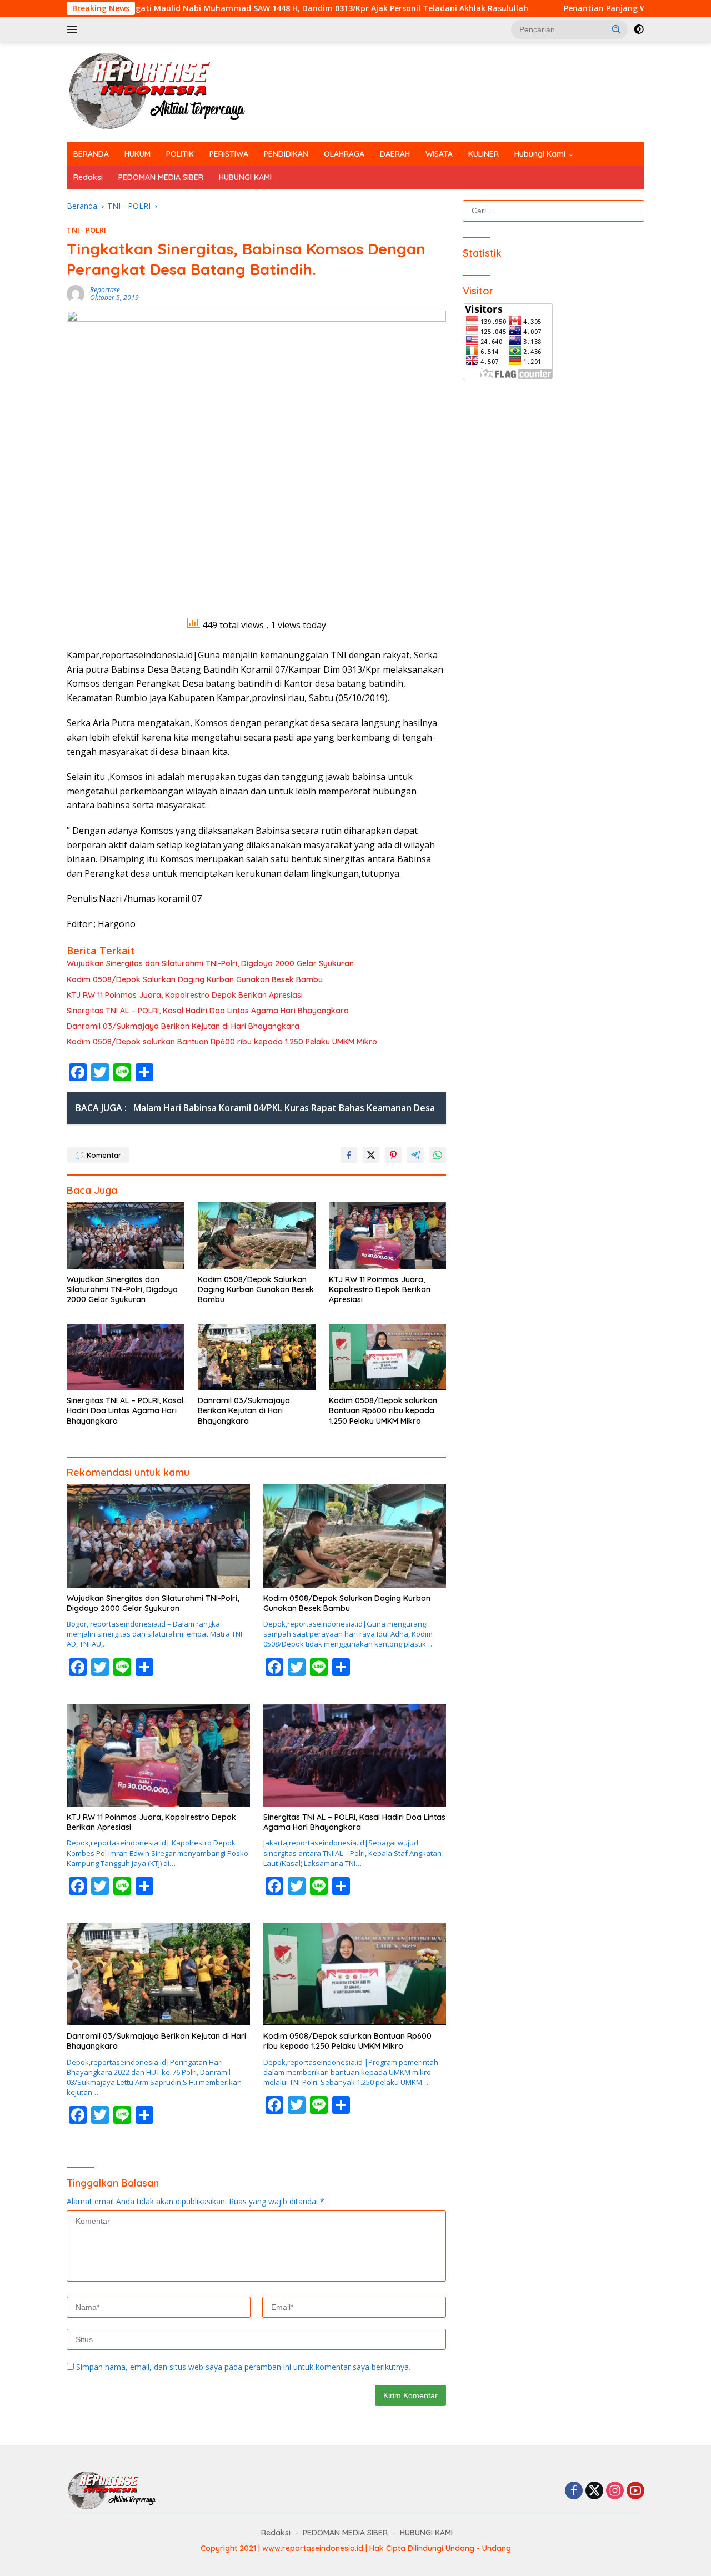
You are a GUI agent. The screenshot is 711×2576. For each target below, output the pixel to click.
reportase (105, 290)
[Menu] (74, 29)
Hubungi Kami (540, 154)
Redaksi (88, 177)
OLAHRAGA (344, 154)
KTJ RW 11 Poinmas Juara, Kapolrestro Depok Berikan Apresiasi (185, 995)
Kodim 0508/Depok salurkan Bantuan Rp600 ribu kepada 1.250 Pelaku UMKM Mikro (223, 1042)
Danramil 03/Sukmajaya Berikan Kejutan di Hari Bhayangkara (183, 1026)
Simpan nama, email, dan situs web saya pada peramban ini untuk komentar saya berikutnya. (243, 2367)
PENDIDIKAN (286, 154)
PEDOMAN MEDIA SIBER (161, 177)
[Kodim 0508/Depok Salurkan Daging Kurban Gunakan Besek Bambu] (257, 1235)
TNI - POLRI (86, 230)
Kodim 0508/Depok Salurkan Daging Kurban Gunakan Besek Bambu (195, 979)
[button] (617, 29)
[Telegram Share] (415, 1155)
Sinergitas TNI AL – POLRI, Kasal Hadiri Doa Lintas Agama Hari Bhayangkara (208, 1011)
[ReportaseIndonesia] (166, 91)
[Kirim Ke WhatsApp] (438, 1155)
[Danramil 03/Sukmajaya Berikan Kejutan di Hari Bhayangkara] (257, 1357)
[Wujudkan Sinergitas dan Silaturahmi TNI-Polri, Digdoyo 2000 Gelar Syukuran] (126, 1235)
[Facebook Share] (349, 1155)
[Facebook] (574, 2491)
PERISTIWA (229, 154)
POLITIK (180, 154)
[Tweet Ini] (371, 1155)
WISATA (439, 154)
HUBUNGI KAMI (245, 177)
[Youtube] (635, 2491)
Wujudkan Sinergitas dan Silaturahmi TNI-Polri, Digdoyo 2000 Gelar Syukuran (210, 963)
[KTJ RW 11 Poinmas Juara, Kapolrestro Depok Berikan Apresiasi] (388, 1235)
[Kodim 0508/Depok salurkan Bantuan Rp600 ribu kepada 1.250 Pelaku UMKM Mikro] (388, 1357)
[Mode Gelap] (639, 29)
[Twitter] (594, 2491)
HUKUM (137, 154)
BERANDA (91, 154)
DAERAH (395, 154)
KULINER (484, 154)
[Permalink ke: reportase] (76, 293)
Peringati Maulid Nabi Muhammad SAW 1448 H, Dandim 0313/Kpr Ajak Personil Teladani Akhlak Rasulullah (238, 8)
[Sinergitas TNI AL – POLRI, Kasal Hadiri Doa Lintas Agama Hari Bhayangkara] (126, 1357)
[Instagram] (615, 2491)
